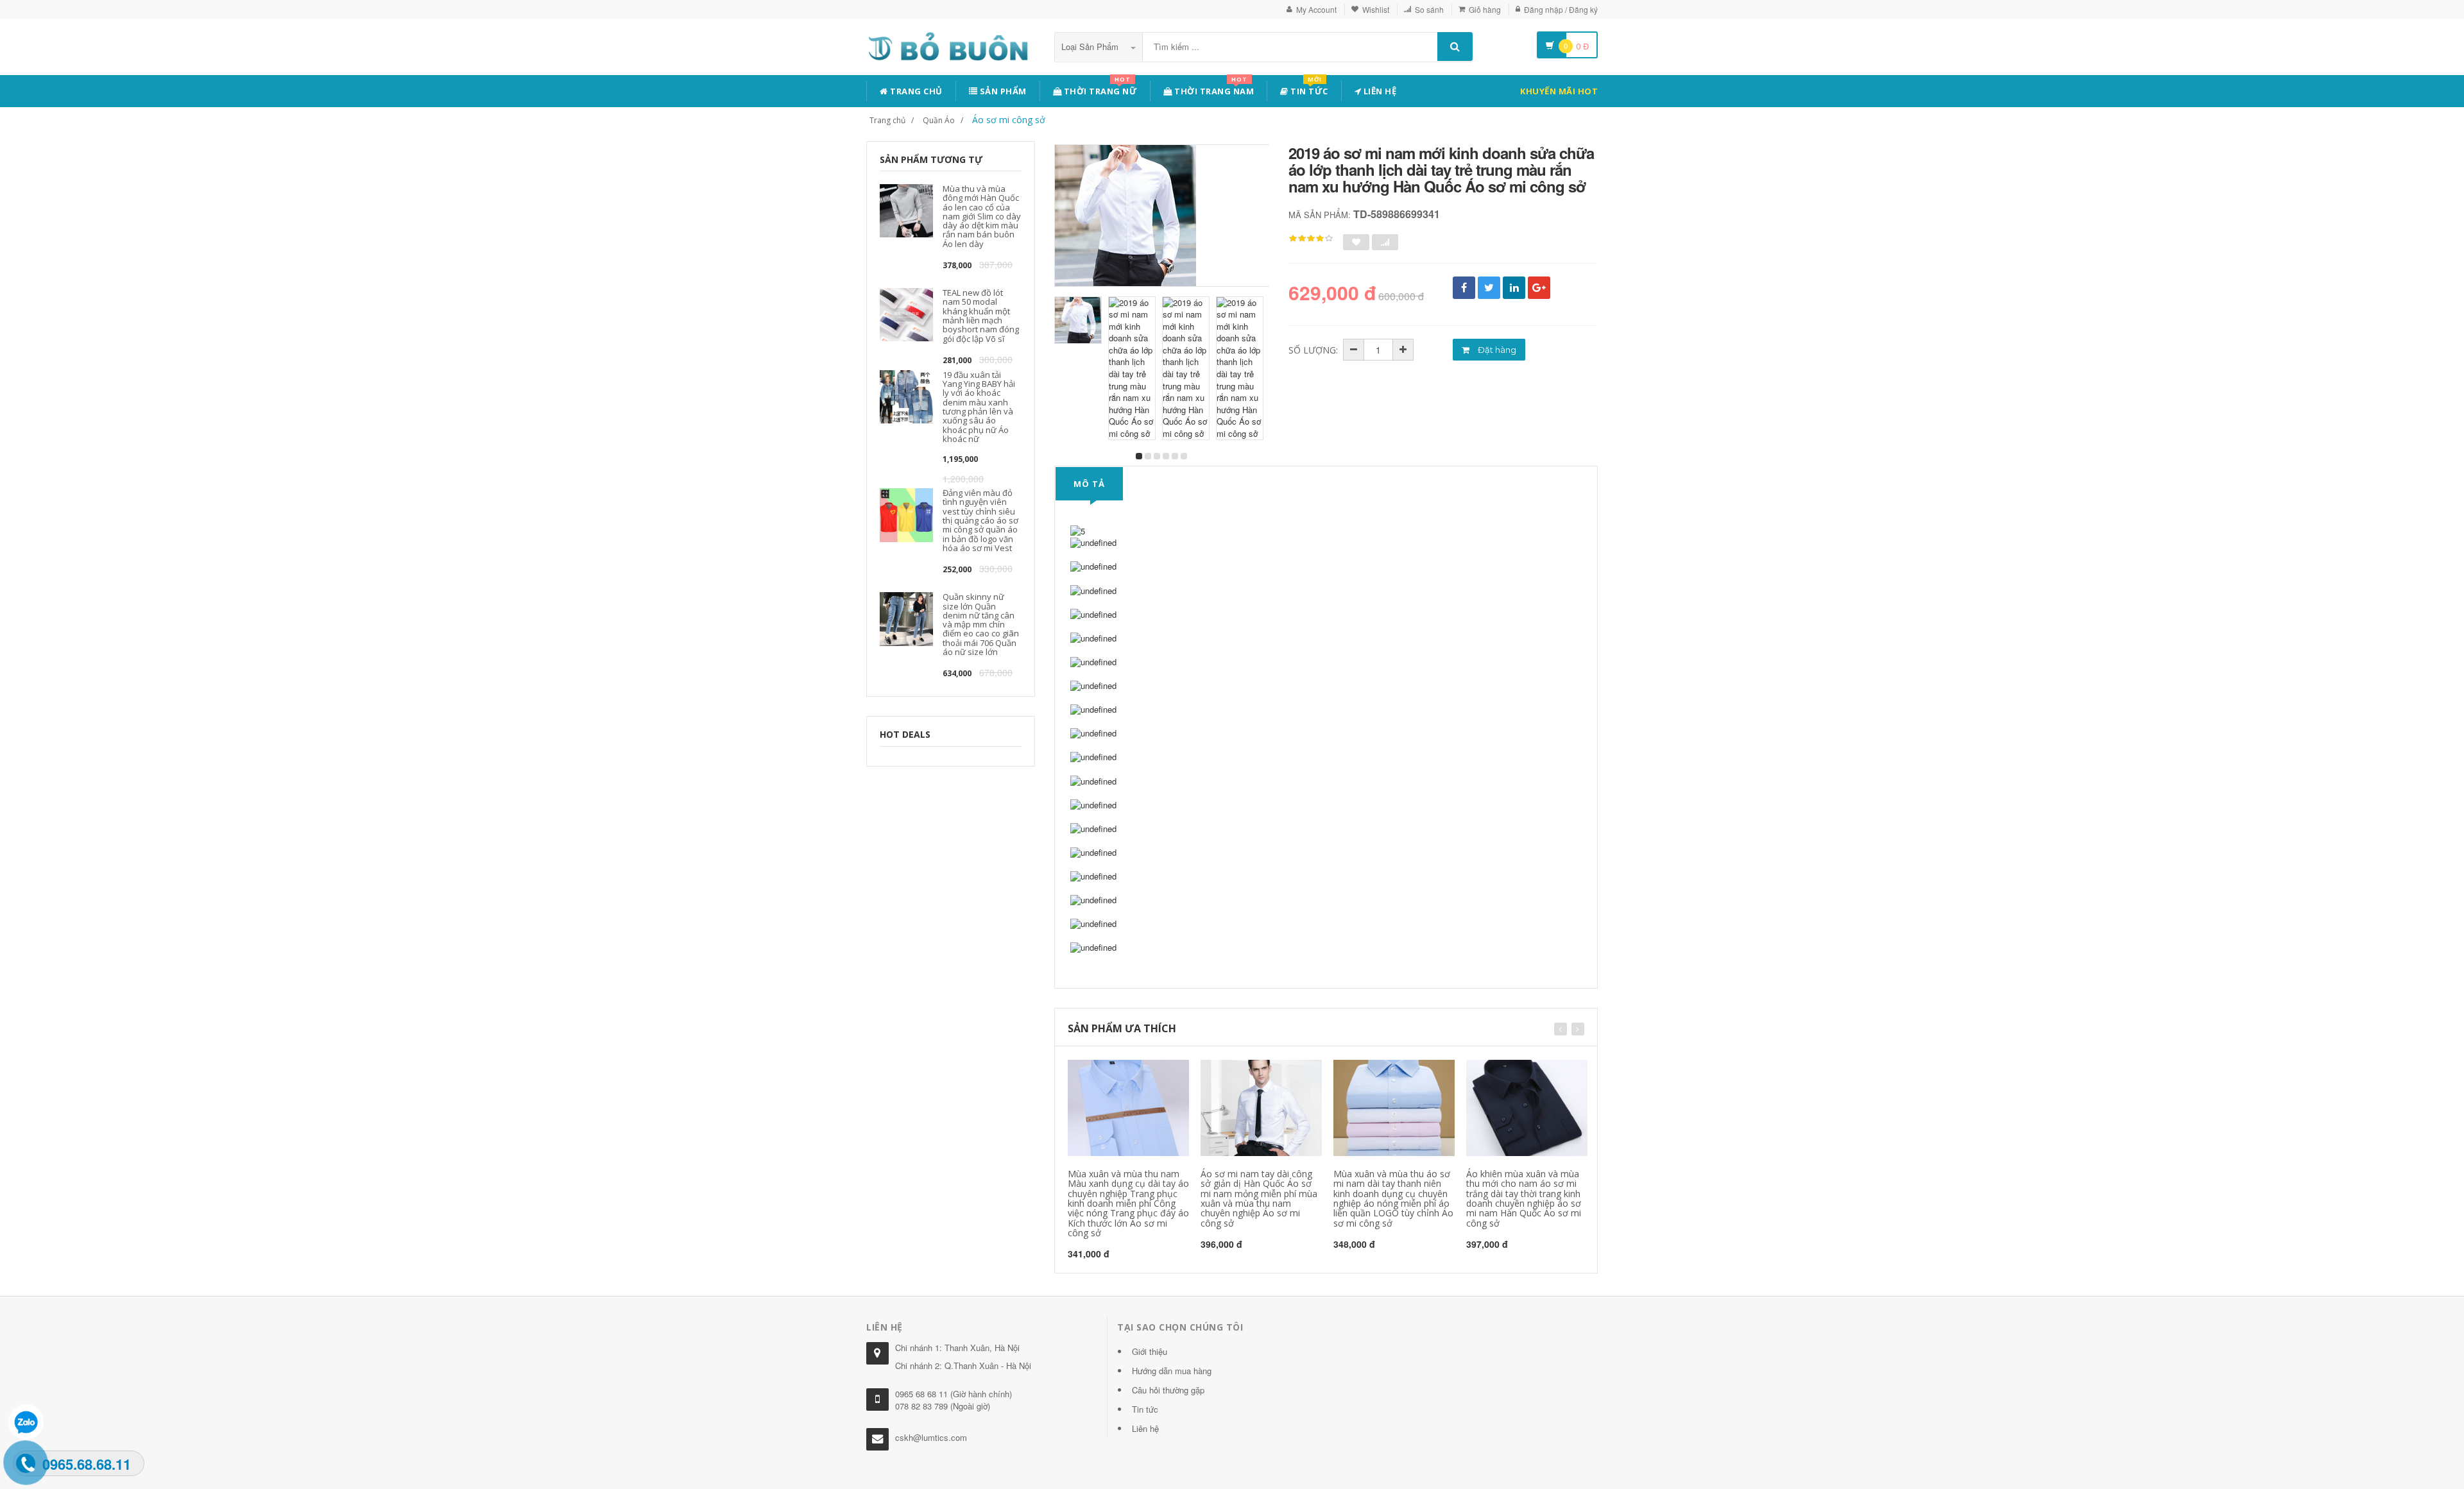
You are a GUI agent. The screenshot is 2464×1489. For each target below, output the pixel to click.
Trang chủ (915, 91)
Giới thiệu (1150, 1351)
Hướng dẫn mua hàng (1172, 1371)
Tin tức (1308, 89)
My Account (1316, 9)
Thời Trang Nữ (1099, 89)
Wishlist (1376, 9)
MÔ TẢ (1089, 484)
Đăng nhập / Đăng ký (1561, 9)
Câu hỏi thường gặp (1168, 1390)
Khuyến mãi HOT (1559, 91)
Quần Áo (939, 120)
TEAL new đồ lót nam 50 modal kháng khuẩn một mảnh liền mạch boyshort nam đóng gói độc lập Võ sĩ (981, 315)
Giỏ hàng (1485, 9)
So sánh (1429, 9)
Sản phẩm (1002, 91)
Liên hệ (1379, 91)
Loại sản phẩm (1091, 47)
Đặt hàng (1496, 350)
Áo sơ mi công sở (1009, 120)
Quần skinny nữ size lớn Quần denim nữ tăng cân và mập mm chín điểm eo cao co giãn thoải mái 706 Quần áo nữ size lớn (981, 624)
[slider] (1311, 239)
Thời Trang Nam (1213, 89)
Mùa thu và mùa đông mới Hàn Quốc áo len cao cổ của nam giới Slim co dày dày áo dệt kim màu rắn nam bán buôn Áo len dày (982, 216)
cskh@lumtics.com (931, 1437)
